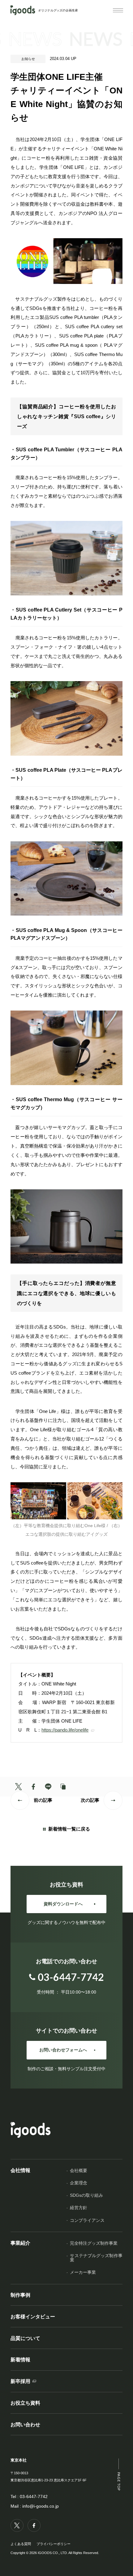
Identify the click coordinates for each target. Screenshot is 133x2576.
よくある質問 (21, 2544)
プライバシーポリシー (54, 2544)
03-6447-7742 (34, 2497)
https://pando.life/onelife (65, 1730)
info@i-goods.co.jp (41, 2506)
